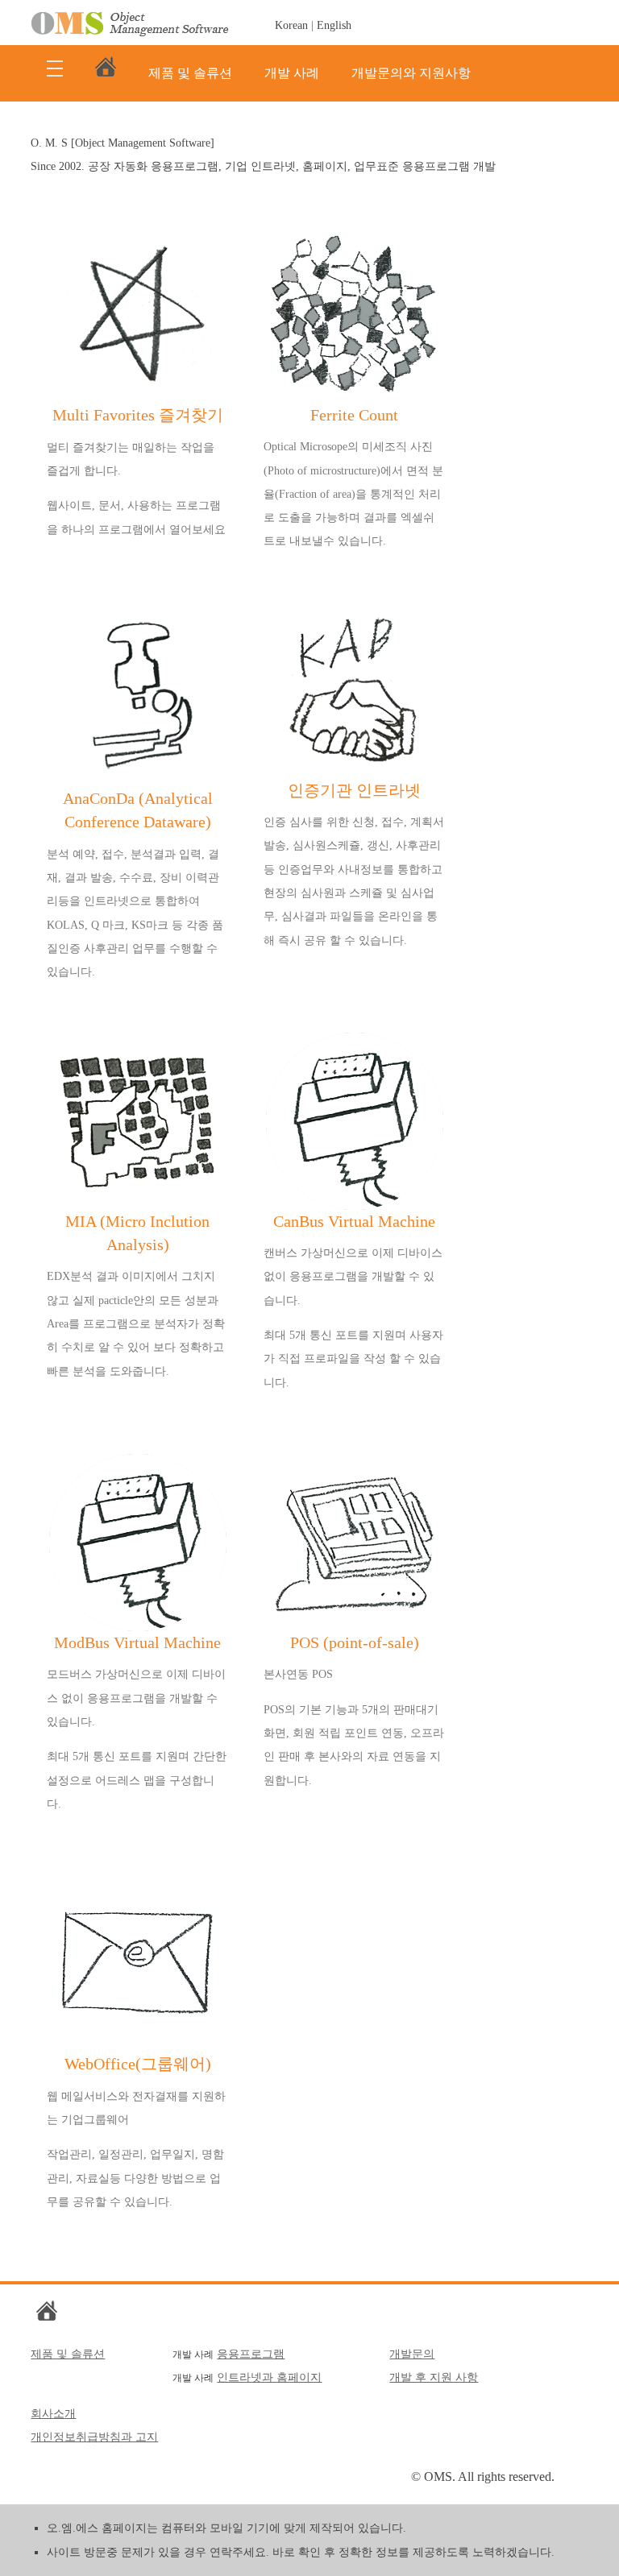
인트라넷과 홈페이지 (269, 2377)
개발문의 (412, 2354)
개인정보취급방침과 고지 (94, 2437)
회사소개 (53, 2414)
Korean (291, 25)
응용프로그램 (251, 2354)
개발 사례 (292, 73)
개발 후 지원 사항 (434, 2377)
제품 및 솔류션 (190, 73)
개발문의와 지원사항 (411, 73)
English (334, 25)
